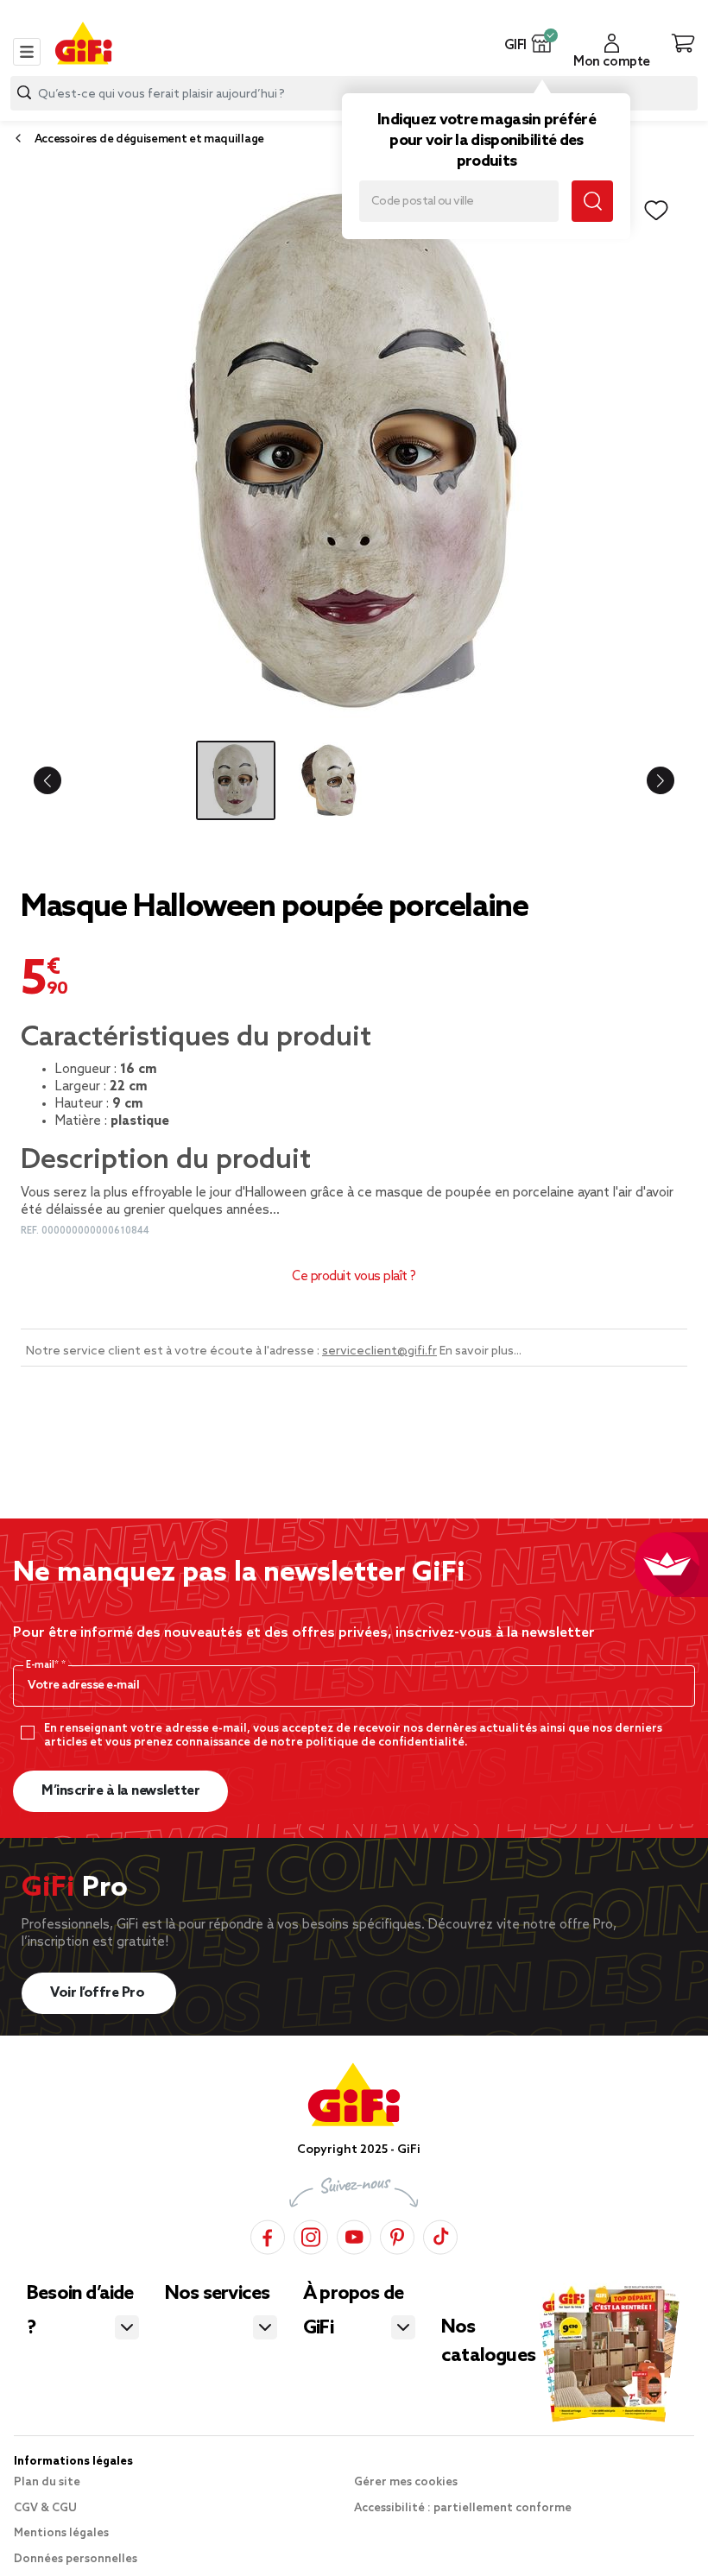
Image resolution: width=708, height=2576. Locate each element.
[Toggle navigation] (27, 52)
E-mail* (44, 1665)
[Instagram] (311, 2235)
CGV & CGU (45, 2508)
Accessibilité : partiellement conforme (463, 2508)
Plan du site (47, 2482)
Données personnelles (76, 2559)
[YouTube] (354, 2235)
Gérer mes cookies (406, 2482)
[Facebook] (268, 2235)
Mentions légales (61, 2533)
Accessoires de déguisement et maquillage (149, 139)
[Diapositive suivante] (653, 780)
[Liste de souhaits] (656, 211)
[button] (542, 43)
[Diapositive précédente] (55, 780)
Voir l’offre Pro (99, 1993)
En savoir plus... (480, 1351)
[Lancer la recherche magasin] (592, 201)
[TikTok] (440, 2235)
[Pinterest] (397, 2235)
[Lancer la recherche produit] (24, 93)
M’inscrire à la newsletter (120, 1791)
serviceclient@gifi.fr (379, 1351)
